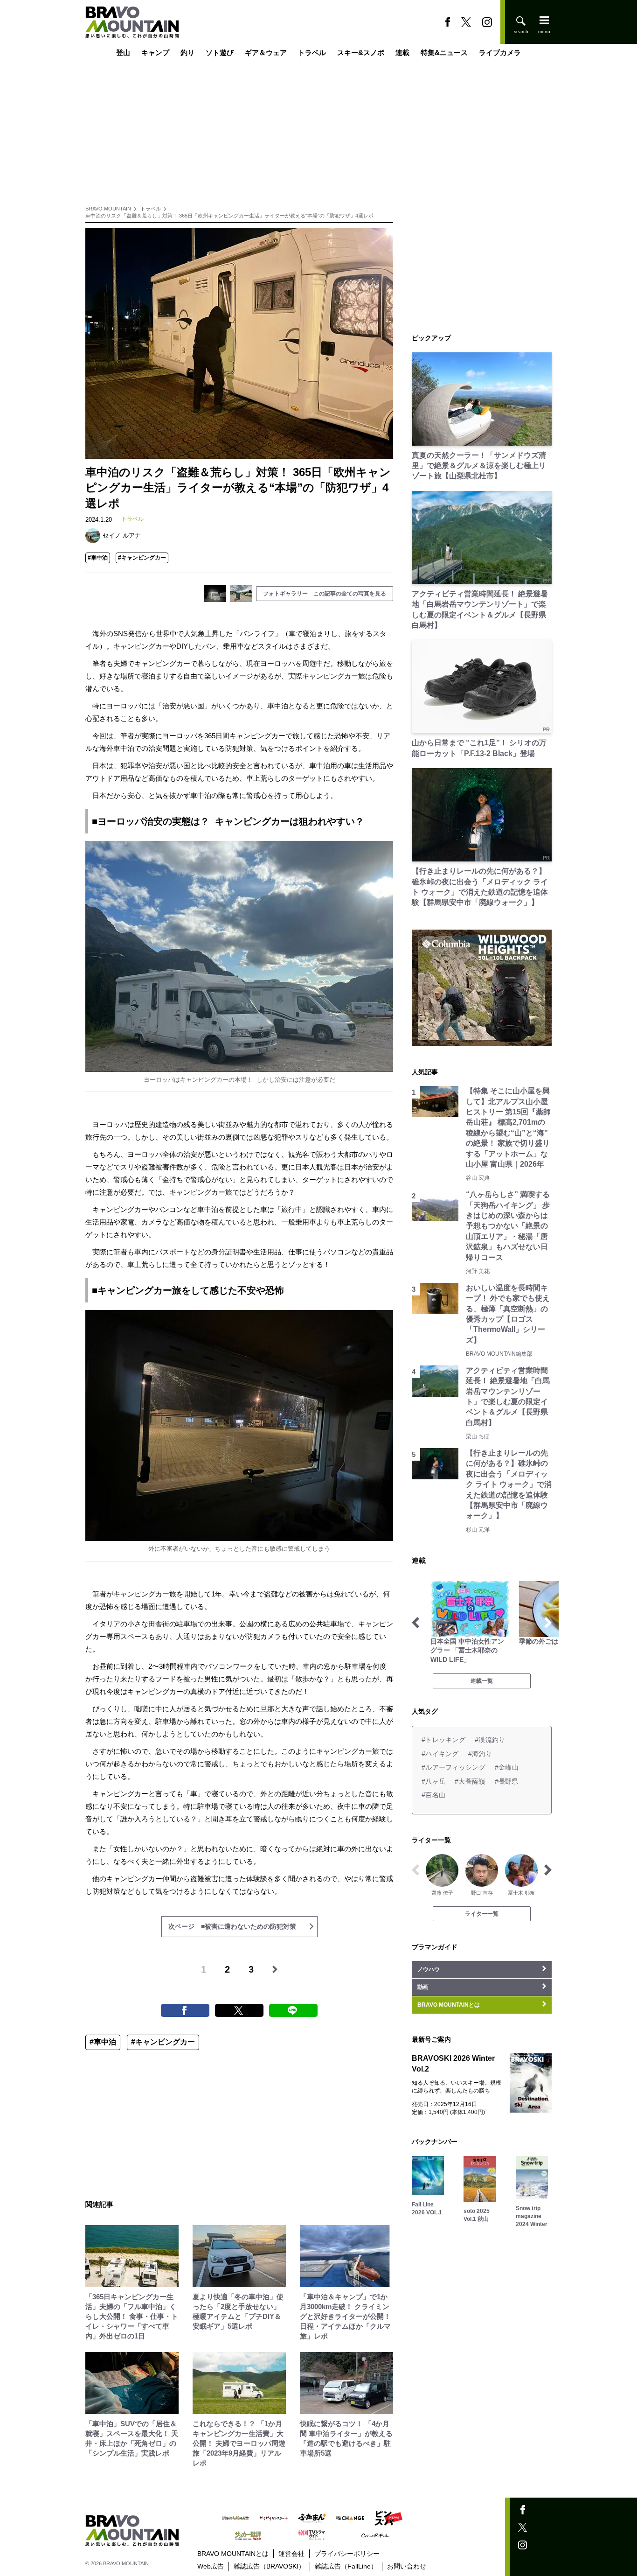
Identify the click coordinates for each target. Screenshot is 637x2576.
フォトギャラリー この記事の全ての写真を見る (325, 594)
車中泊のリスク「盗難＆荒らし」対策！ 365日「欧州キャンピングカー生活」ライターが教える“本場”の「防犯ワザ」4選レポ (229, 216)
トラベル (312, 52)
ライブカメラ (500, 52)
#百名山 (433, 1795)
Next (548, 1623)
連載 (402, 52)
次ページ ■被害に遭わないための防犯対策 (232, 1926)
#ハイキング (440, 1754)
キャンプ (155, 52)
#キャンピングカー (142, 558)
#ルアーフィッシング (454, 1767)
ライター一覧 (482, 1914)
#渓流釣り (490, 1740)
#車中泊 (98, 558)
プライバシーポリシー (347, 2554)
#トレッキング (443, 1740)
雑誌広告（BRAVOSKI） (269, 2566)
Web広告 (211, 2566)
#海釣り (480, 1754)
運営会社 (291, 2554)
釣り (187, 52)
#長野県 (507, 1781)
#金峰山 (507, 1767)
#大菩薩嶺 (470, 1781)
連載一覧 (482, 1681)
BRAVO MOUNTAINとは (233, 2554)
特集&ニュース (444, 52)
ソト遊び (220, 52)
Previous (415, 1623)
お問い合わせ (407, 2566)
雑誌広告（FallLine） (346, 2566)
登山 (123, 52)
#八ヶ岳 (433, 1781)
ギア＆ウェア (266, 52)
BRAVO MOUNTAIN (108, 209)
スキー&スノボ (361, 52)
